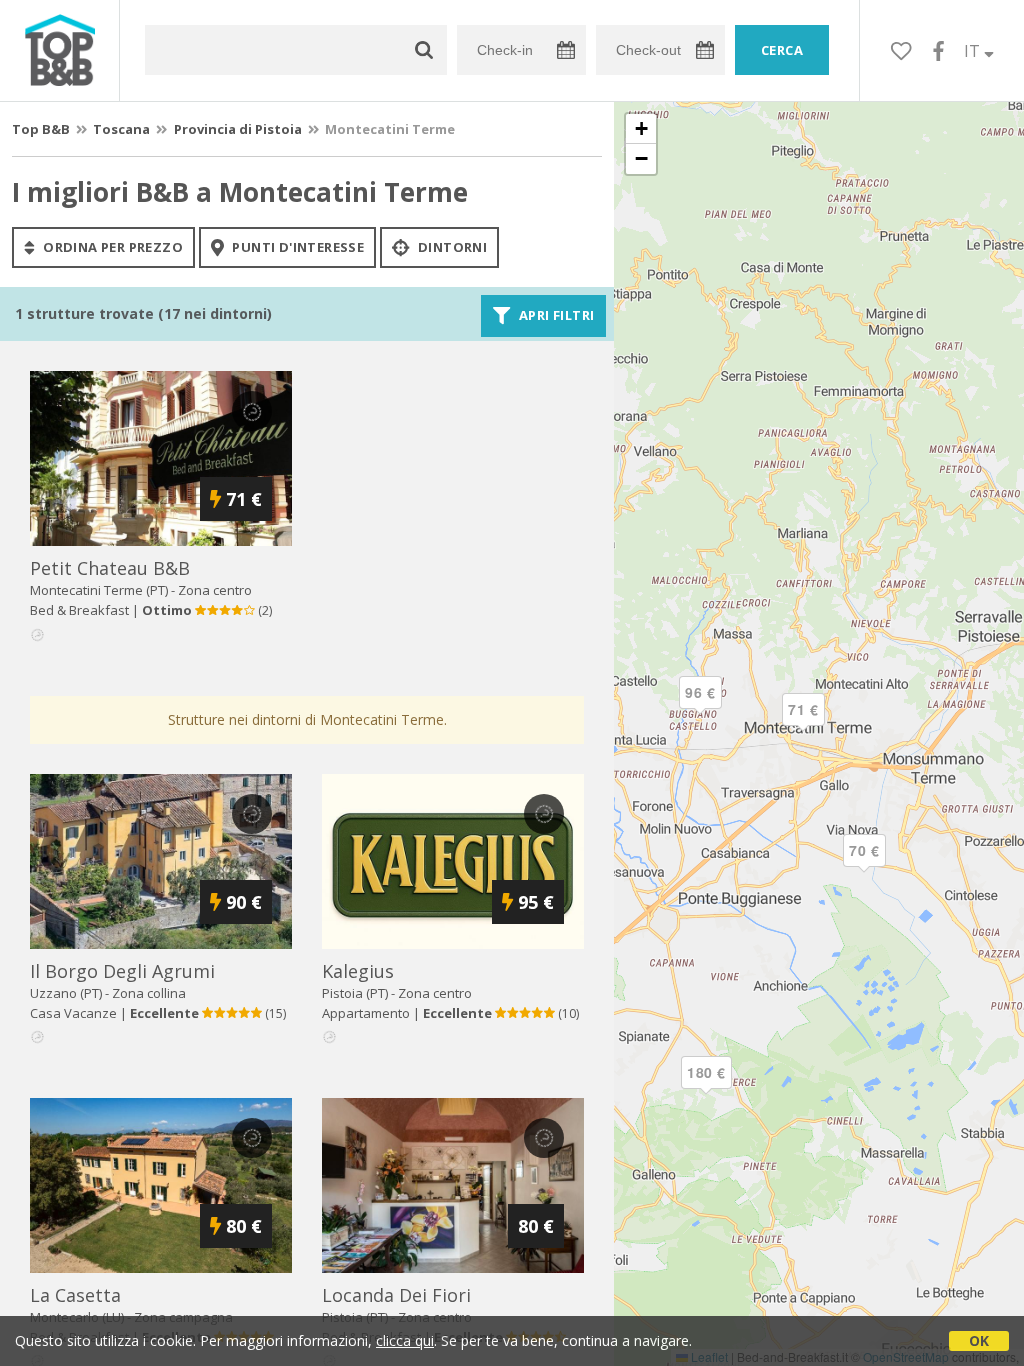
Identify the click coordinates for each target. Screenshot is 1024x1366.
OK (979, 1340)
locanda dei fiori (396, 1295)
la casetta (75, 1295)
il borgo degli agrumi (122, 971)
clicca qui (405, 1340)
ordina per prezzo (111, 247)
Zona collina (149, 993)
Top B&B (41, 129)
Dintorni (451, 247)
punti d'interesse (296, 247)
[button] (706, 1089)
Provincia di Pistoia (238, 129)
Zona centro (215, 590)
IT (974, 51)
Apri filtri (555, 316)
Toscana (121, 129)
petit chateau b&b (110, 568)
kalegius (358, 971)
